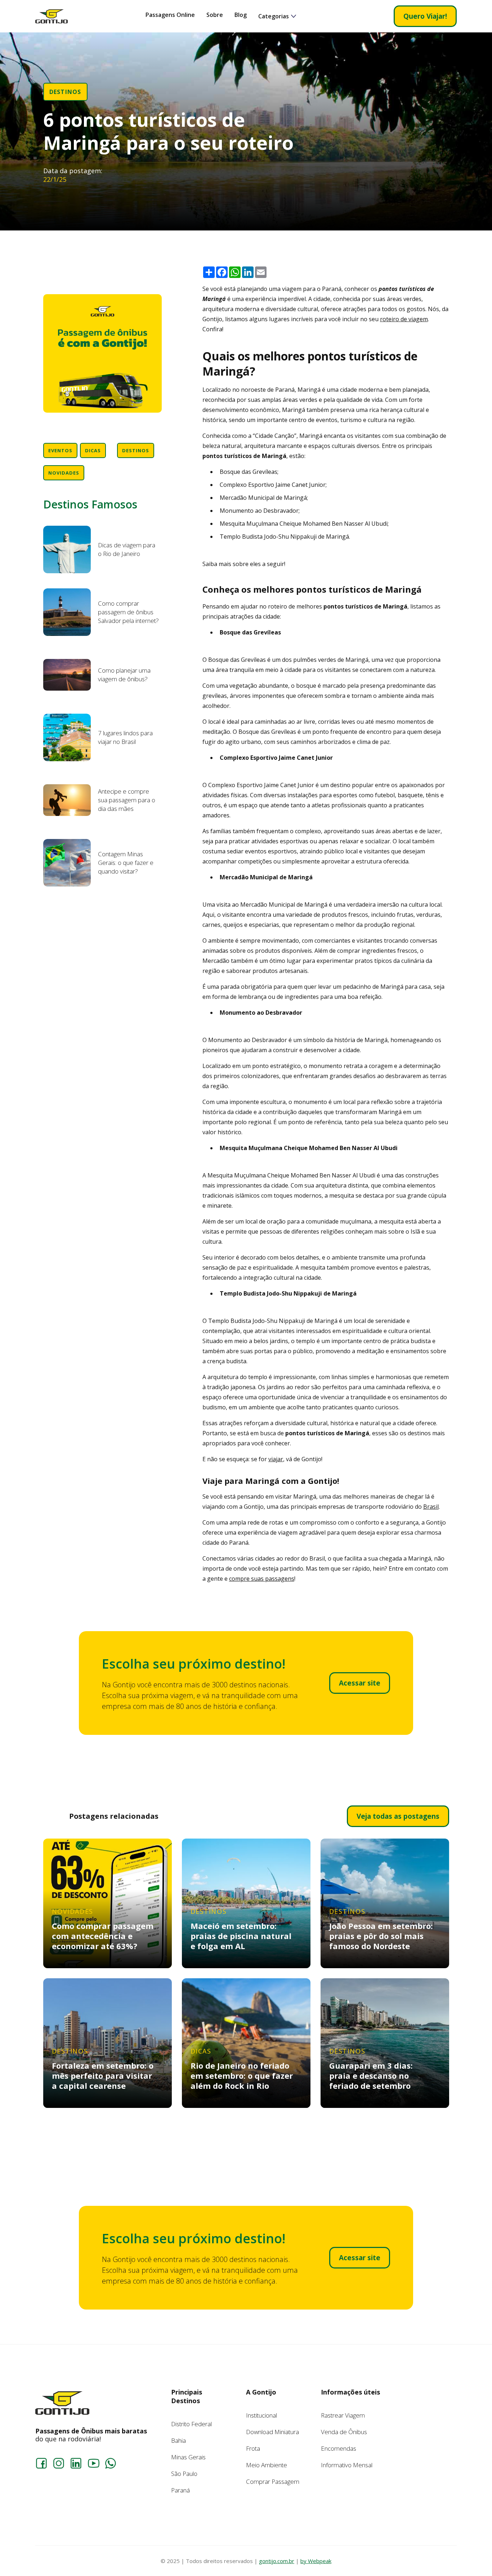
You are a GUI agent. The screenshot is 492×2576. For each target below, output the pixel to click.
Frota (253, 2448)
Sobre (215, 15)
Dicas (93, 450)
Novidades (64, 473)
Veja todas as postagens (398, 1816)
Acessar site (360, 1683)
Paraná (180, 2490)
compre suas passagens (262, 1579)
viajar (276, 1459)
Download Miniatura (272, 2432)
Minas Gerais (188, 2457)
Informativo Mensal (347, 2465)
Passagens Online (170, 15)
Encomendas (339, 2448)
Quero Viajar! (425, 16)
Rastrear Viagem (343, 2415)
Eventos (60, 450)
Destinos (65, 92)
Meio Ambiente (267, 2465)
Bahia (178, 2440)
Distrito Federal (191, 2424)
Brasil (431, 1507)
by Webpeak (316, 2561)
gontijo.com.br (277, 2561)
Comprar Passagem (273, 2481)
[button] (277, 16)
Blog (241, 15)
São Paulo (184, 2474)
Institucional (261, 2415)
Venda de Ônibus (344, 2432)
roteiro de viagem (404, 319)
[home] (52, 16)
